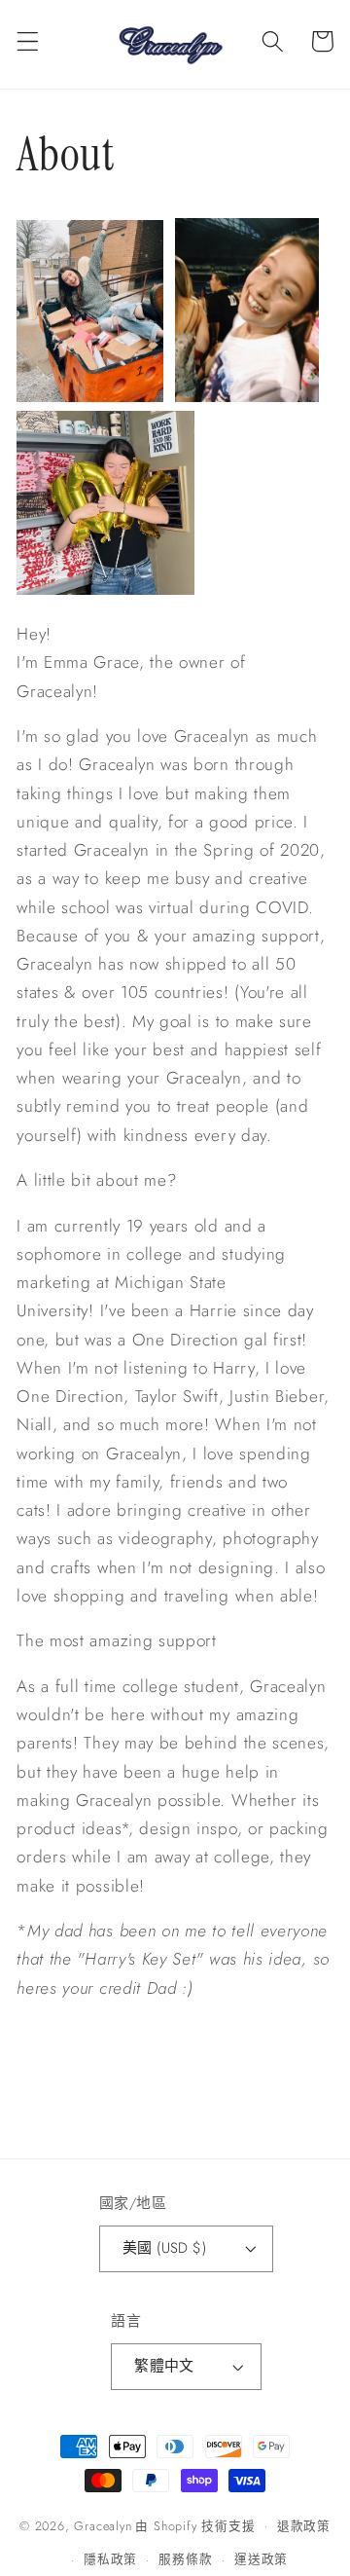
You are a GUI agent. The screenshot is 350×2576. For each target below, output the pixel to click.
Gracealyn (103, 2525)
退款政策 (304, 2526)
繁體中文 (164, 2366)
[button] (28, 41)
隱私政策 (110, 2559)
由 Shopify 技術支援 (195, 2525)
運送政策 (261, 2559)
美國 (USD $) (165, 2248)
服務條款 (185, 2559)
